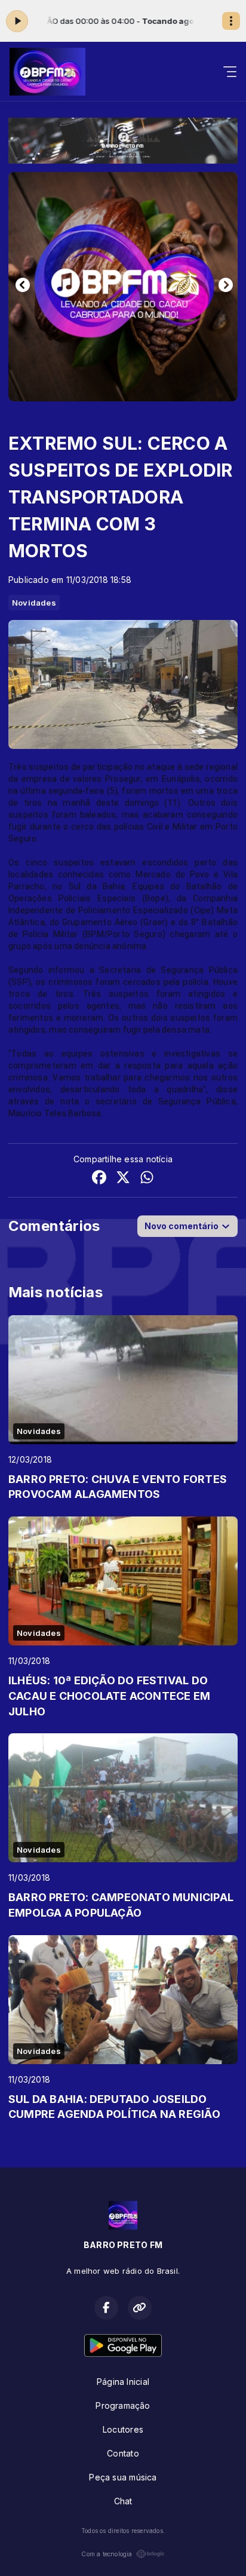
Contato (123, 2453)
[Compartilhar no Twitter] (123, 1179)
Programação (123, 2405)
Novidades (34, 603)
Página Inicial (123, 2382)
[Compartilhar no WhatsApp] (147, 1179)
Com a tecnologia (107, 2554)
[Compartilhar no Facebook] (99, 1179)
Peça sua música (123, 2477)
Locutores (123, 2429)
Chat (123, 2501)
